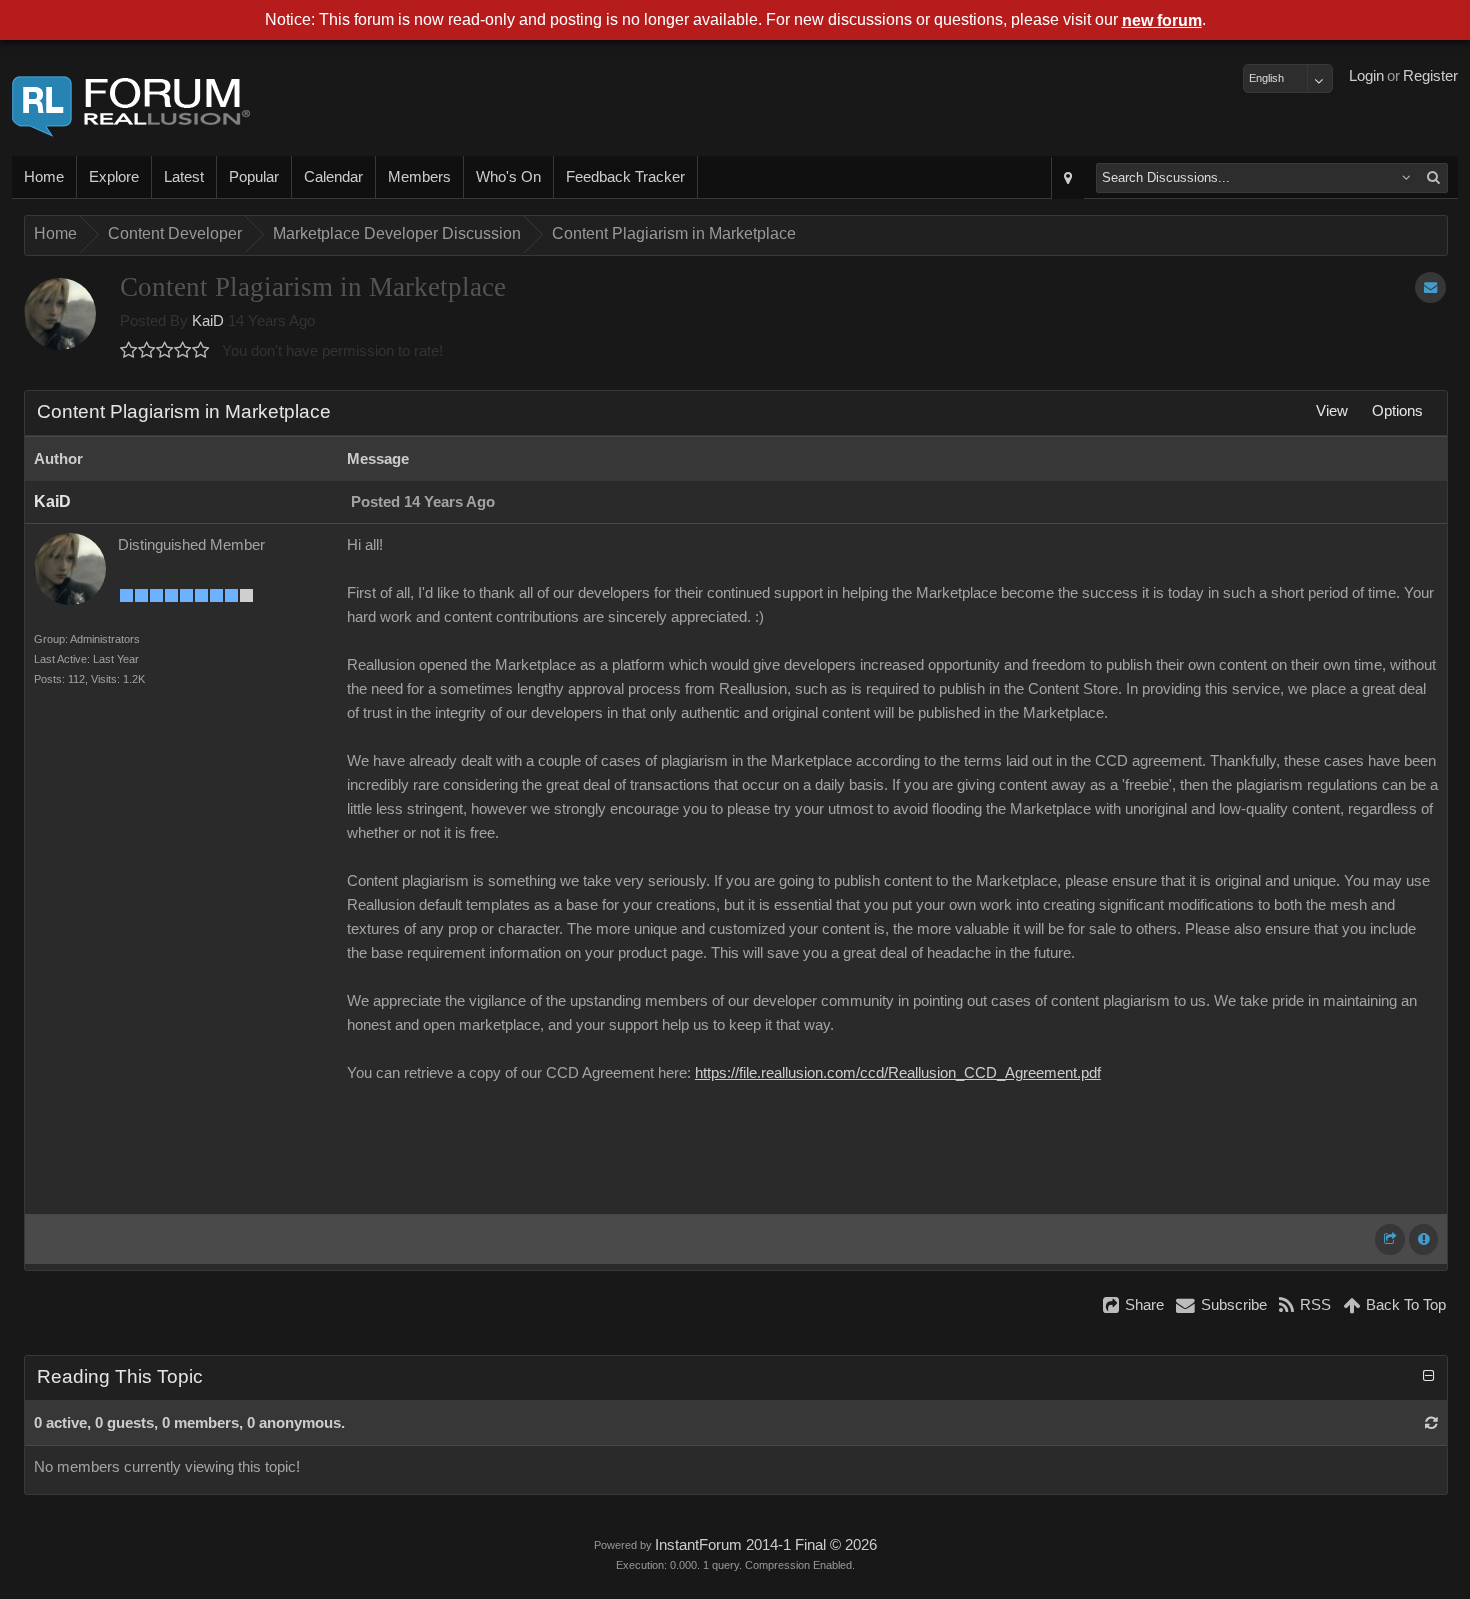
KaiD (208, 321)
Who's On (508, 177)
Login (1366, 76)
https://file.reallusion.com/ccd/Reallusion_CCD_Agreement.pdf (898, 1073)
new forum (1162, 20)
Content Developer (175, 233)
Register (1430, 76)
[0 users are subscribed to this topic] (1430, 287)
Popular (254, 177)
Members (419, 177)
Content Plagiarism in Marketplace (674, 233)
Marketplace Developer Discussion (397, 233)
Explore (114, 177)
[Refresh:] (1431, 1423)
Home (44, 177)
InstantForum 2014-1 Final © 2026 (766, 1545)
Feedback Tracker (625, 177)
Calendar (333, 177)
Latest (184, 177)
